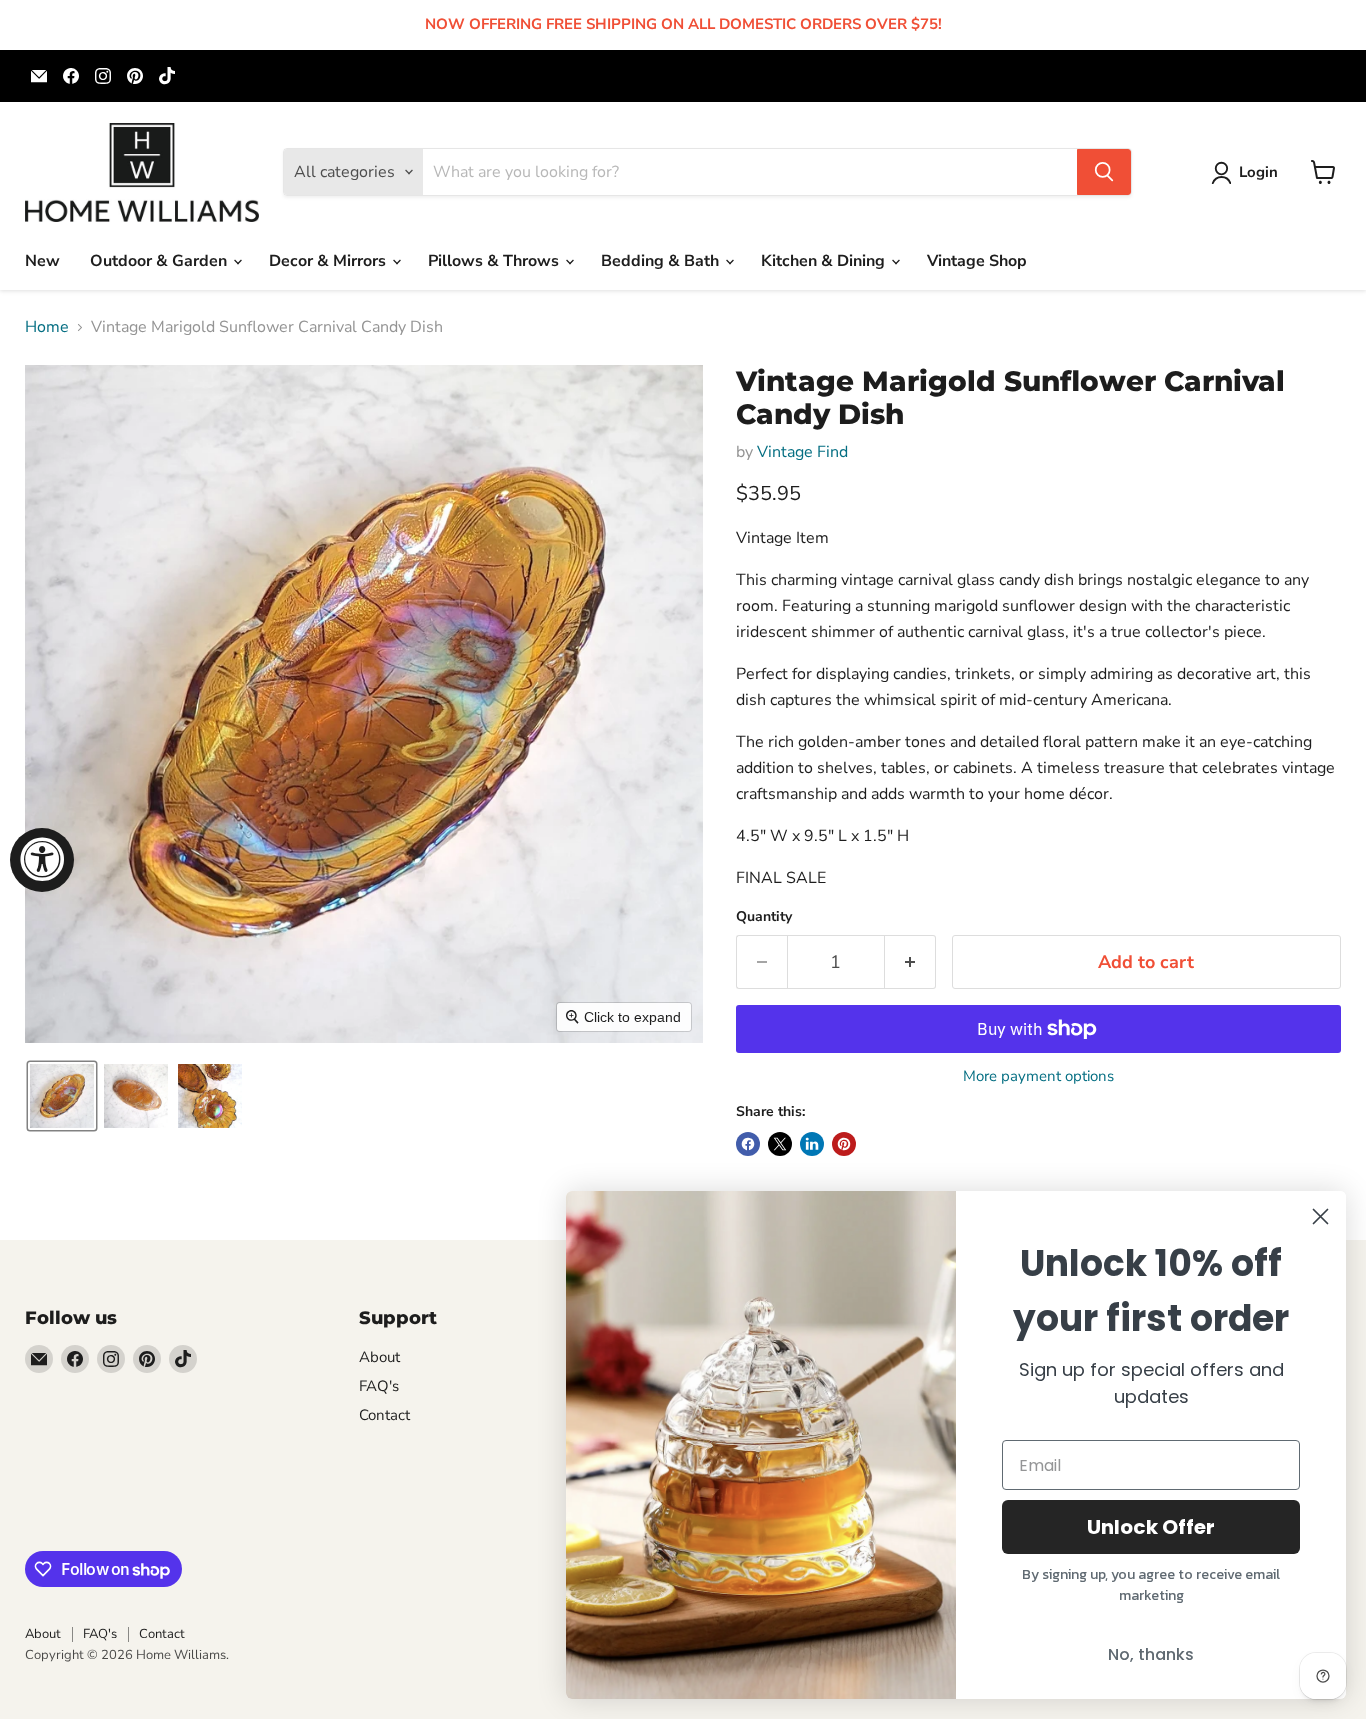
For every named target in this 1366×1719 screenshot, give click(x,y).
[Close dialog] (1320, 1216)
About (379, 1357)
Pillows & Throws (495, 261)
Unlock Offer (1151, 1527)
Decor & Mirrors (329, 261)
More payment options (1038, 1076)
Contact (384, 1415)
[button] (1248, 173)
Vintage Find (802, 452)
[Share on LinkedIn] (812, 1144)
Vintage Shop (977, 261)
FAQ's (379, 1386)
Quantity (764, 917)
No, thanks (1151, 1654)
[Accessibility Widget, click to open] (42, 860)
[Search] (1104, 172)
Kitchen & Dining (825, 261)
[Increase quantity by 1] (910, 962)
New (42, 261)
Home (47, 327)
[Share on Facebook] (748, 1144)
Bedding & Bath (662, 261)
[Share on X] (780, 1144)
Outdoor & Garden (160, 261)
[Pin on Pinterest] (844, 1144)
